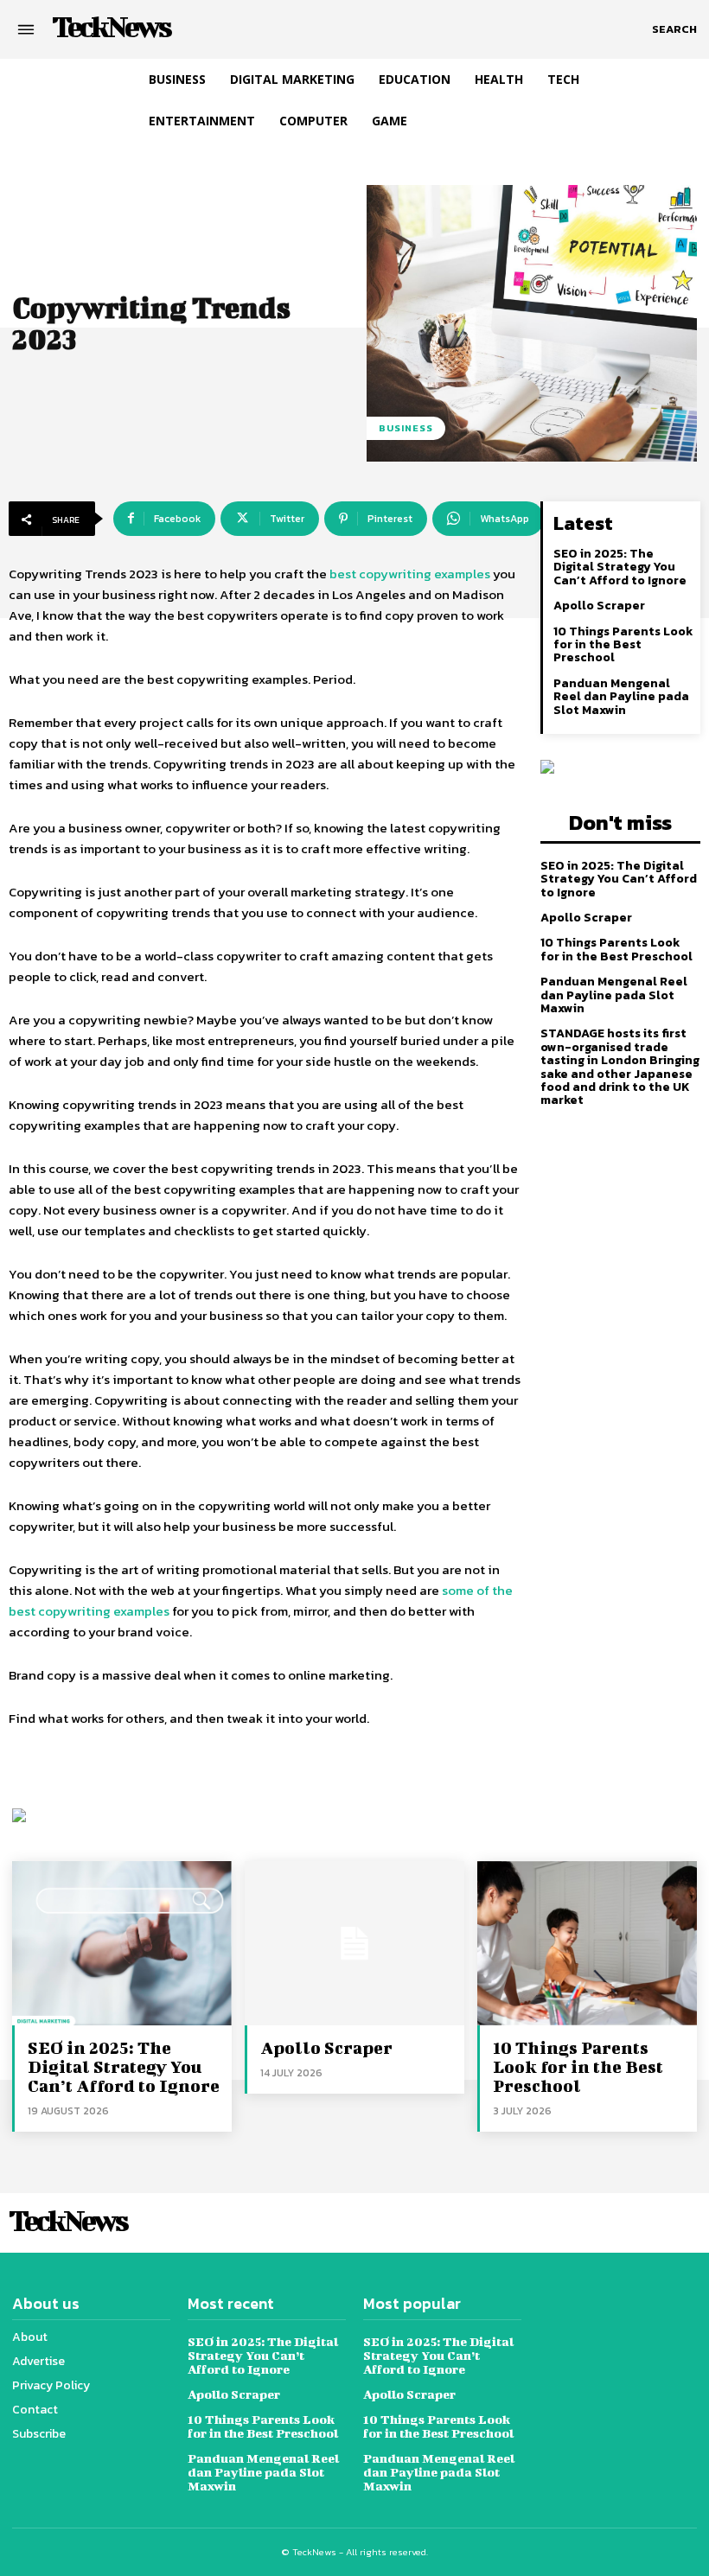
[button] (674, 29)
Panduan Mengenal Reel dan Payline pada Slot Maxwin (621, 697)
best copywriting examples (410, 574)
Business (406, 428)
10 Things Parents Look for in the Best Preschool (623, 645)
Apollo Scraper (599, 606)
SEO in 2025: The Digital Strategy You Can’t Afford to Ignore (620, 567)
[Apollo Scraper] (354, 1943)
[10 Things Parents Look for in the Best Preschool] (587, 1943)
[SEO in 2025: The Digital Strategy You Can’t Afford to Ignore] (122, 1943)
